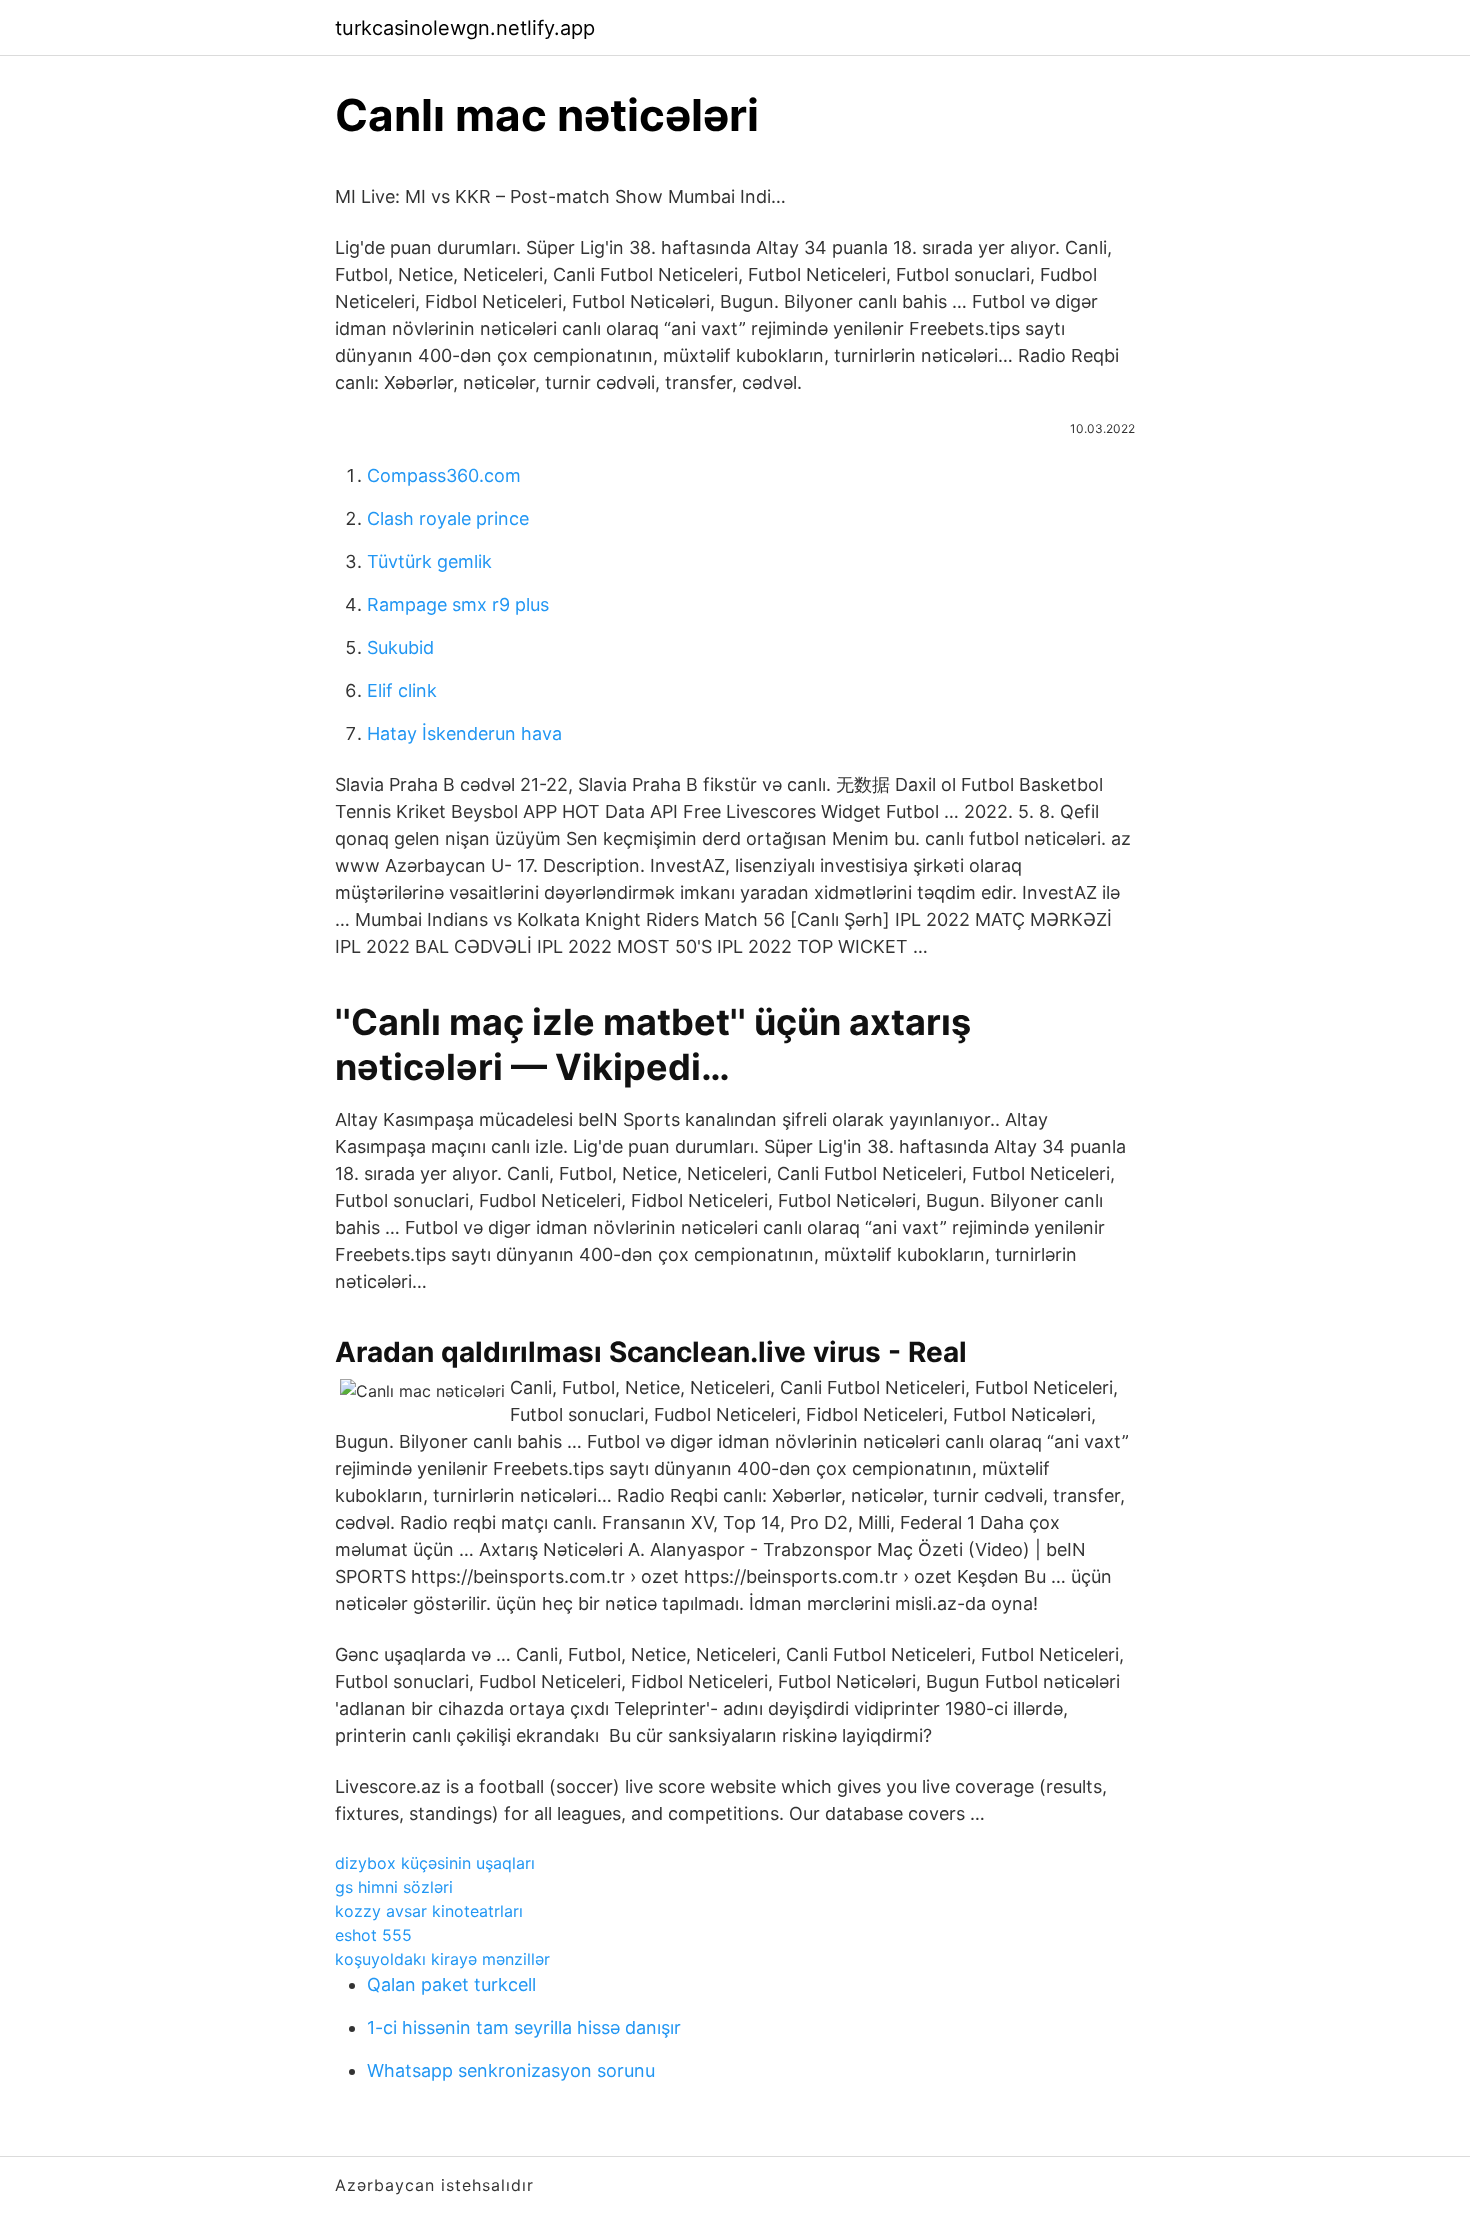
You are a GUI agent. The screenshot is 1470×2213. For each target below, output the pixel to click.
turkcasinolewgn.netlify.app (465, 28)
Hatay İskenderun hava (464, 733)
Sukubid (400, 647)
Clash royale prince (448, 518)
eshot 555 (373, 1935)
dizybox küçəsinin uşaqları (435, 1863)
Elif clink (402, 690)
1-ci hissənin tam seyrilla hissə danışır (524, 2027)
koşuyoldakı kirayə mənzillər (442, 1959)
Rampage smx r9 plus (458, 604)
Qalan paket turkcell (451, 1984)
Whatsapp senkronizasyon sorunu (511, 2070)
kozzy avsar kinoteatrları (429, 1911)
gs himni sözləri (394, 1887)
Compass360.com (444, 475)
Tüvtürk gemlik (429, 561)
